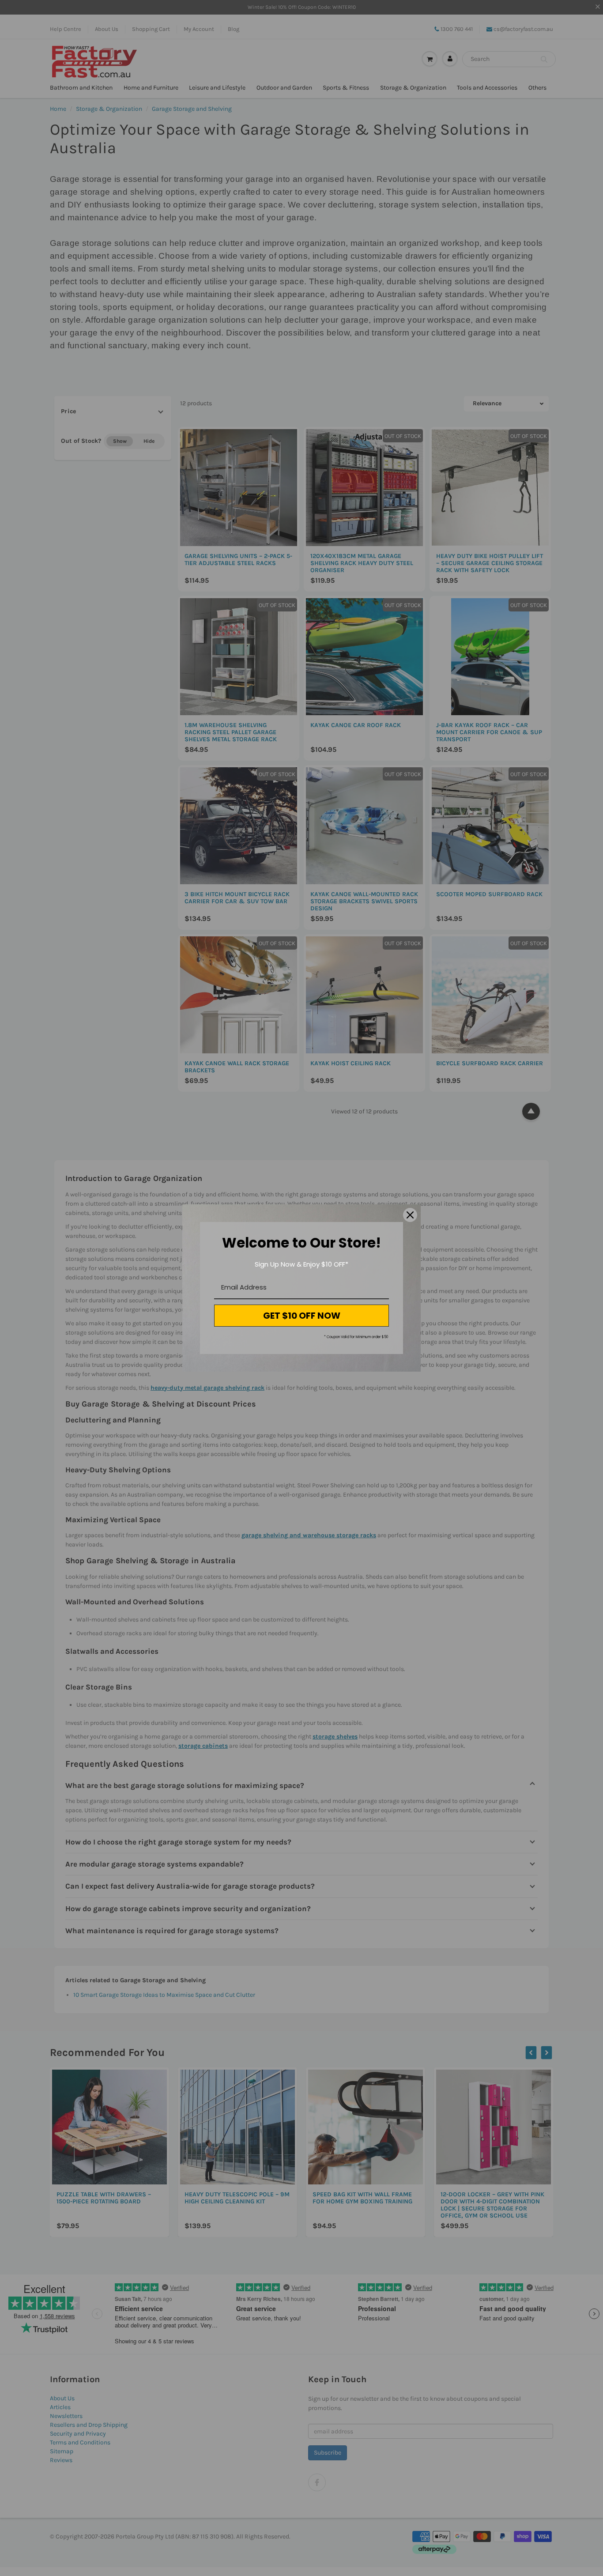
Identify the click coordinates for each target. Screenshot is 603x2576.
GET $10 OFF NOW (302, 1316)
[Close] (410, 1215)
